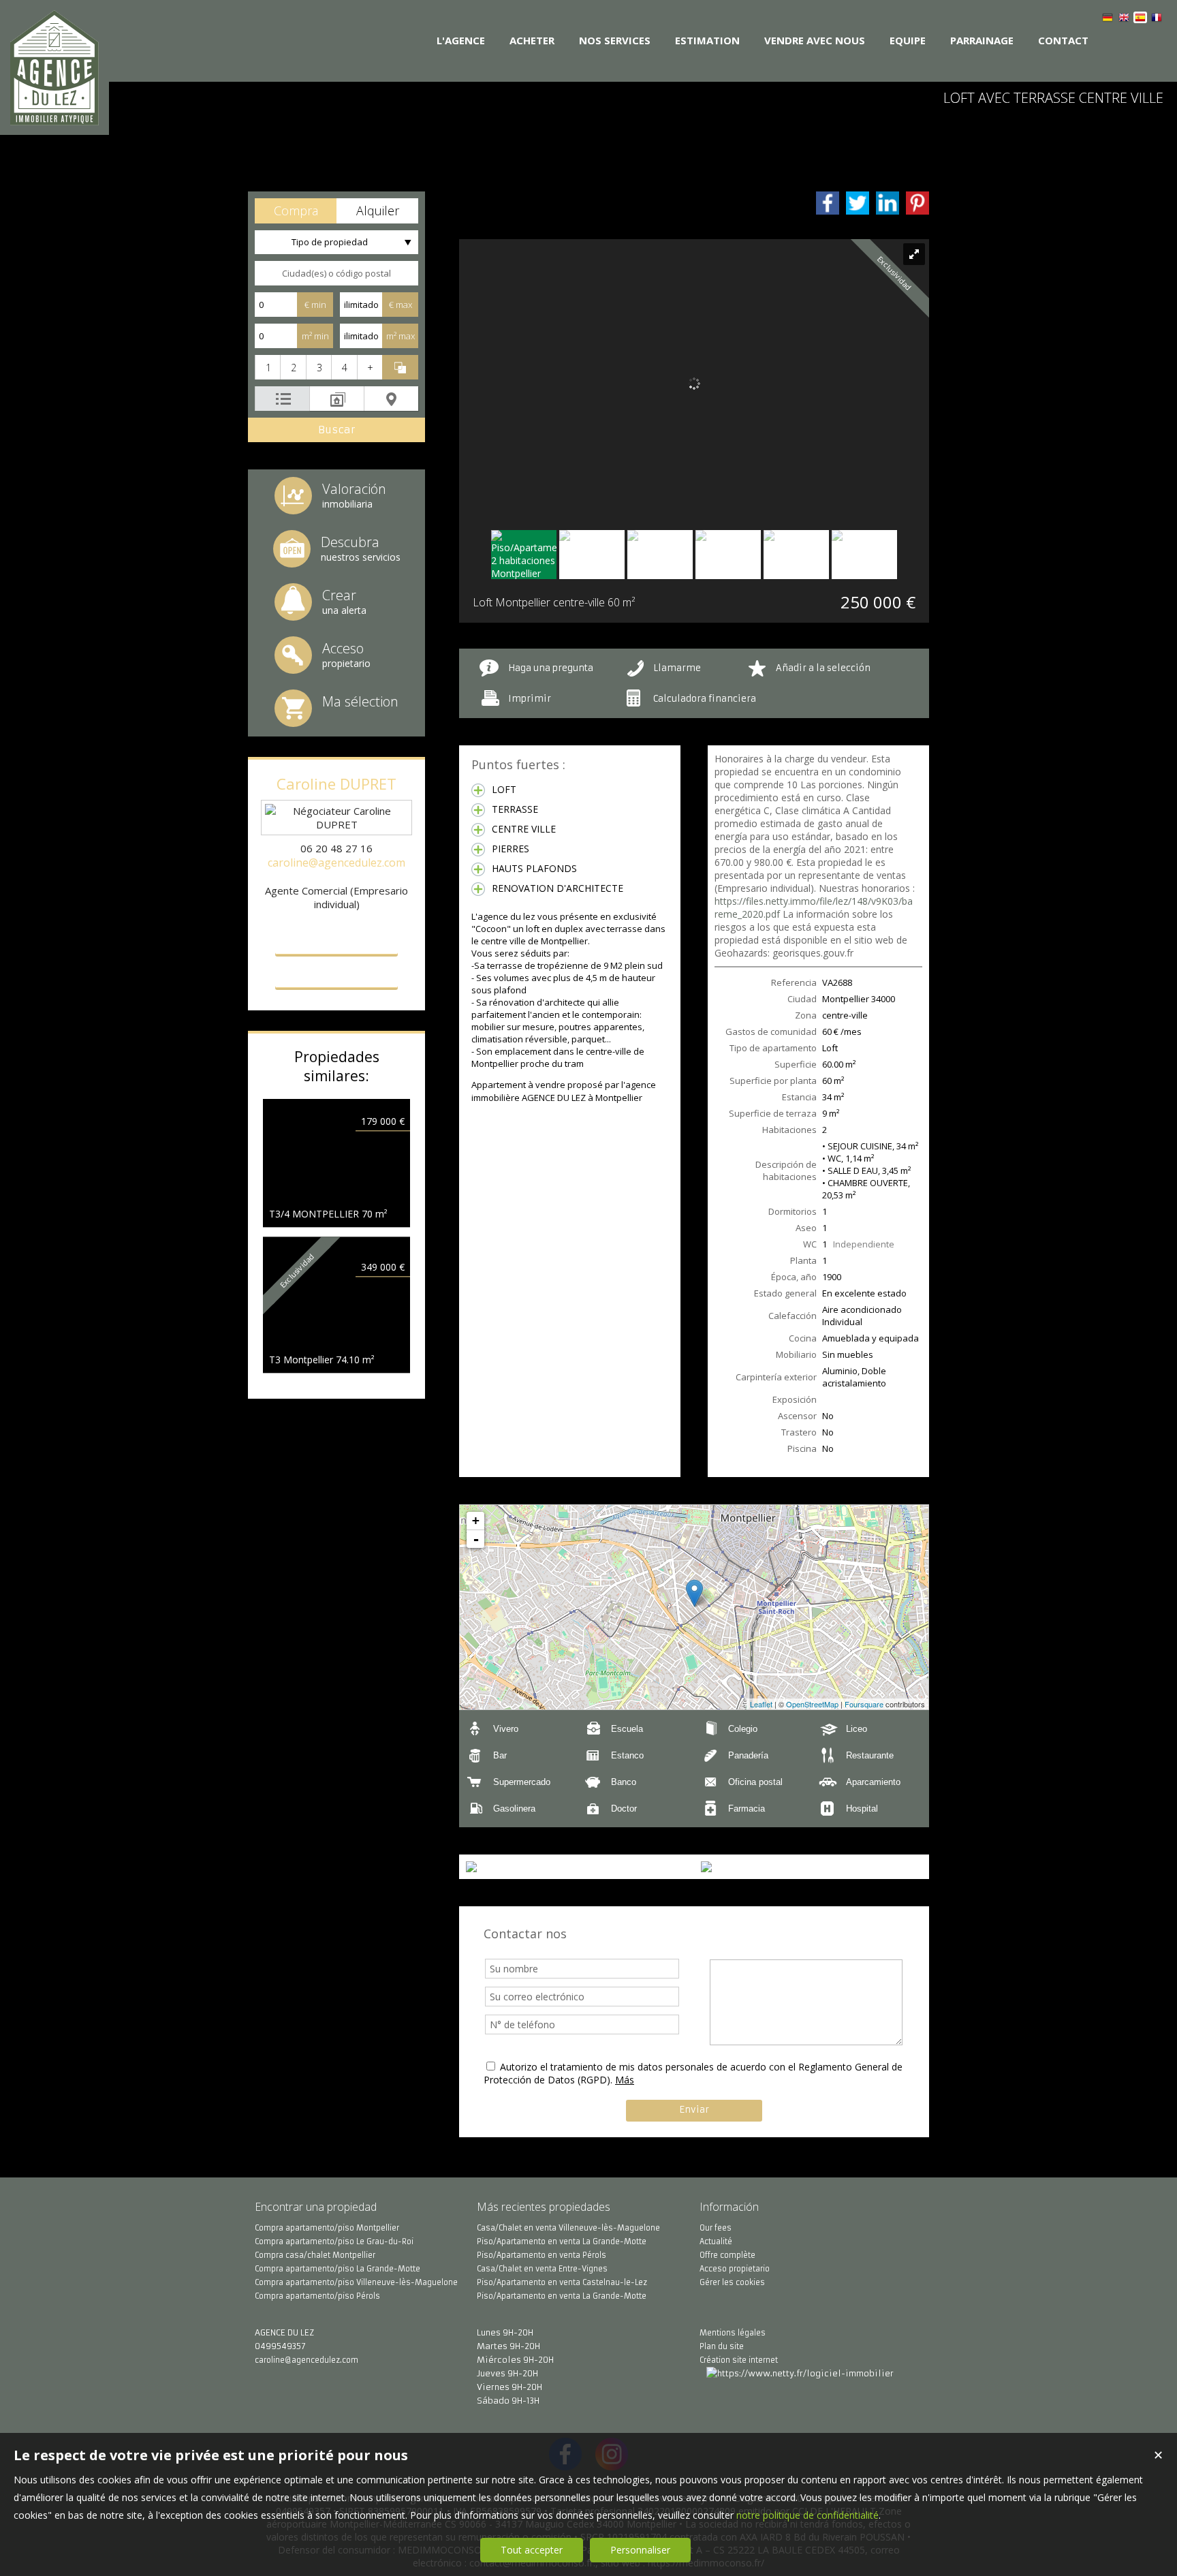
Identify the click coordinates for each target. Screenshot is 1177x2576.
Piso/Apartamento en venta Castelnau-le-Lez (562, 2282)
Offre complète (727, 2255)
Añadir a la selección (823, 668)
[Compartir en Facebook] (828, 203)
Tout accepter (532, 2550)
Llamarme (677, 668)
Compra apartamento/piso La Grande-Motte (338, 2269)
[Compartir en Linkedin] (888, 203)
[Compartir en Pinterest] (917, 203)
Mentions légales (733, 2333)
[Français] (1157, 19)
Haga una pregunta (551, 668)
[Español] (1140, 19)
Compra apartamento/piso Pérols (317, 2296)
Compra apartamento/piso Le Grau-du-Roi (334, 2241)
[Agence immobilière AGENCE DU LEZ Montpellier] (54, 118)
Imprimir (530, 699)
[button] (296, 211)
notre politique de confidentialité (807, 2515)
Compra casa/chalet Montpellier (315, 2255)
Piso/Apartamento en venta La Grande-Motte (562, 2241)
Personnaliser (640, 2550)
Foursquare (864, 1704)
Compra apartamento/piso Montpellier (327, 2228)
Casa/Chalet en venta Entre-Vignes (542, 2269)
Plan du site (722, 2346)
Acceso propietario (735, 2269)
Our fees (716, 2228)
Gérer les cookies (732, 2282)
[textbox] (336, 273)
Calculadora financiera (705, 699)
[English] (1124, 19)
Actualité (716, 2241)
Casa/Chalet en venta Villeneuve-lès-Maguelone (568, 2228)
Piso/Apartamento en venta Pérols (542, 2255)
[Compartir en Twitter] (858, 203)
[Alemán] (1108, 19)
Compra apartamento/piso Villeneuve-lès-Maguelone (356, 2282)
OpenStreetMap (812, 1704)
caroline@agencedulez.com (336, 863)
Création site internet (739, 2360)
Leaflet (761, 1704)
